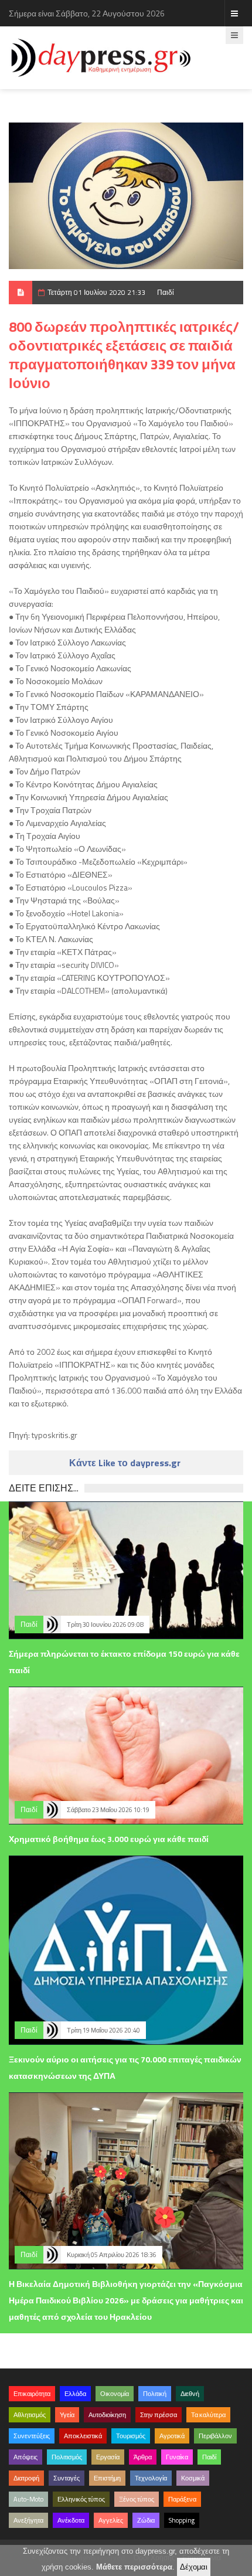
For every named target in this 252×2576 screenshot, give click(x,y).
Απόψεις (25, 2457)
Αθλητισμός (30, 2415)
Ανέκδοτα (71, 2520)
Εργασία (108, 2457)
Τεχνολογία (151, 2478)
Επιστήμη (107, 2478)
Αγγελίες (111, 2520)
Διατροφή (26, 2478)
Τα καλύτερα (208, 2415)
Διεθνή (190, 2394)
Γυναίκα (177, 2457)
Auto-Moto (28, 2499)
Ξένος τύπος (137, 2499)
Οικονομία (115, 2394)
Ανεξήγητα (28, 2520)
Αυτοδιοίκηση (107, 2415)
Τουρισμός (131, 2436)
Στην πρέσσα (159, 2415)
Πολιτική (155, 2394)
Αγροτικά (172, 2436)
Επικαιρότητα (32, 2394)
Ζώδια (146, 2520)
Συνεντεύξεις (32, 2436)
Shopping (182, 2520)
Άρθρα (143, 2457)
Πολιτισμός (67, 2457)
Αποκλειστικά (83, 2436)
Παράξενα (182, 2499)
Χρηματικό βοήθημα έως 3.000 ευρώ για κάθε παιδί (109, 1839)
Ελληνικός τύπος (81, 2499)
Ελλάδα (75, 2394)
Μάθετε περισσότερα (134, 2567)
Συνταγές (67, 2478)
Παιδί (166, 292)
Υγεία (67, 2415)
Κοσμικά (193, 2478)
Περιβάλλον (215, 2436)
